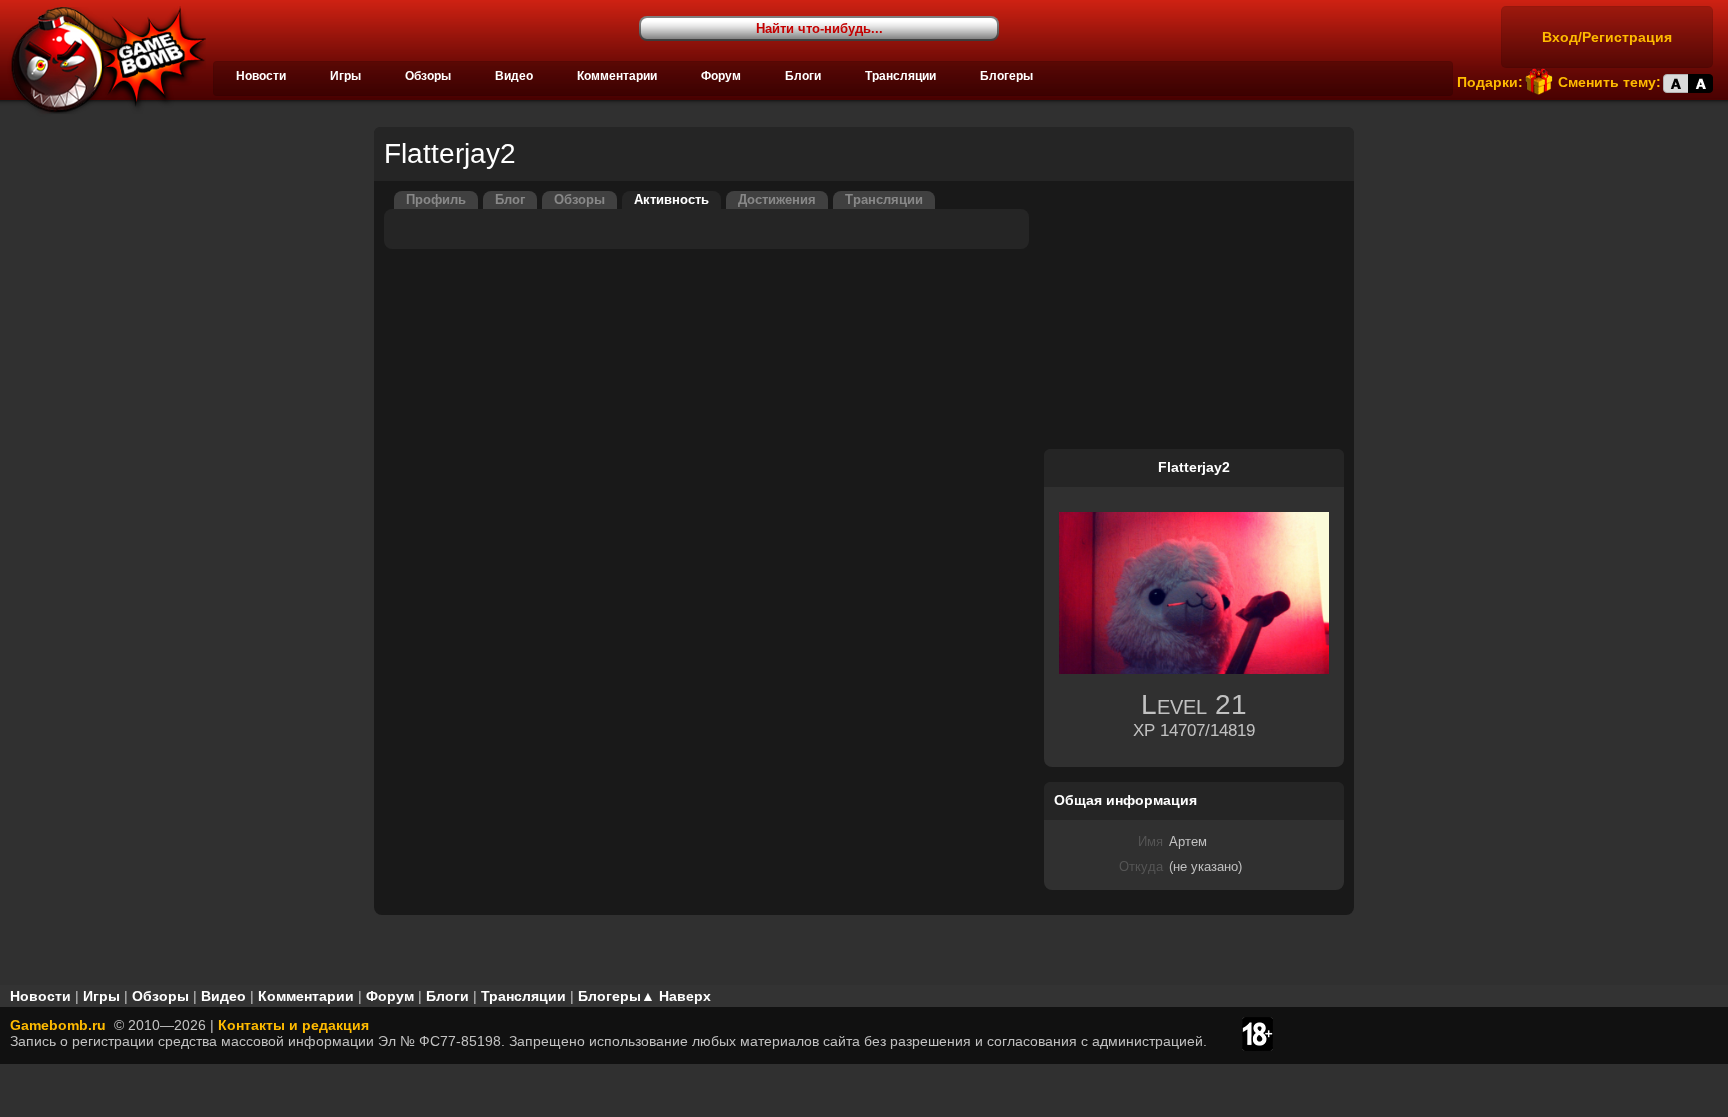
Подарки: (1490, 82)
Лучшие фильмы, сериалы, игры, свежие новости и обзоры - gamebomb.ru (103, 60)
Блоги (803, 76)
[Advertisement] (1194, 316)
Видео (514, 76)
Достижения (777, 200)
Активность (671, 200)
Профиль (436, 200)
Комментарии (617, 76)
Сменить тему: (1609, 82)
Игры (345, 76)
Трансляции (900, 76)
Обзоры (428, 76)
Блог (510, 200)
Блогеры (1006, 76)
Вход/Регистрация (1607, 37)
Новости (261, 76)
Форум (721, 76)
